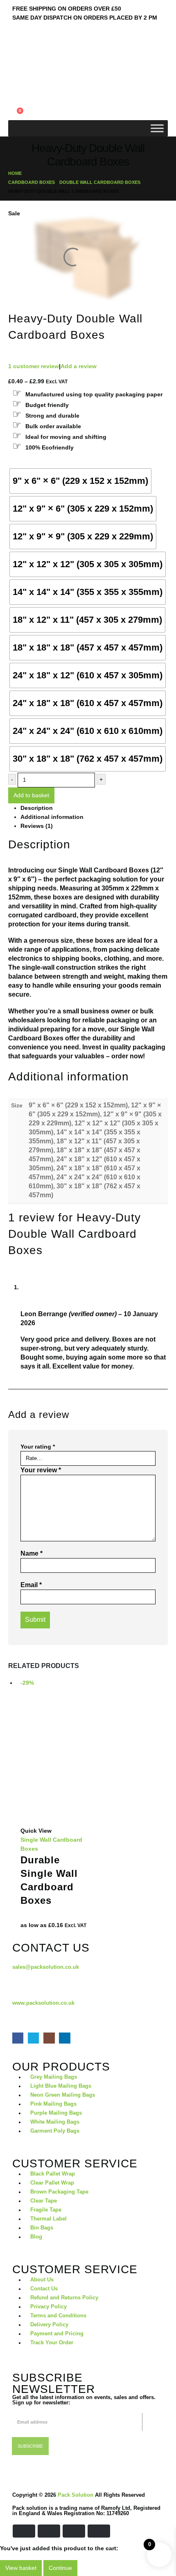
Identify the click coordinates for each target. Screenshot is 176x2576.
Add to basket (31, 795)
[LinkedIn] (64, 2038)
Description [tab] (37, 808)
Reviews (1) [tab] (37, 826)
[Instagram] (49, 2038)
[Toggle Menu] (157, 128)
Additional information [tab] (52, 817)
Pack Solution (76, 2495)
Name (32, 1553)
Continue (60, 2568)
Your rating (38, 1447)
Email (31, 1585)
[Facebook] (18, 2038)
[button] (15, 87)
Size (15, 463)
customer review (34, 366)
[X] (33, 2038)
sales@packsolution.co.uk (46, 1967)
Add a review (79, 366)
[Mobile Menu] (14, 44)
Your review (41, 1470)
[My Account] (12, 97)
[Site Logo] (31, 72)
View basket (21, 2568)
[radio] (80, 481)
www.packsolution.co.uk (43, 2003)
